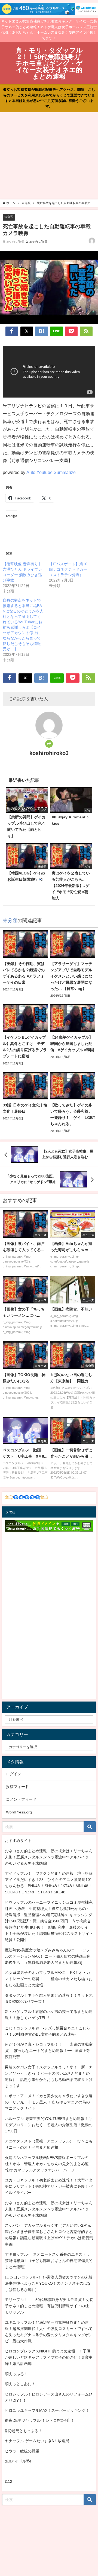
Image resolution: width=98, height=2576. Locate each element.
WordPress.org (19, 1812)
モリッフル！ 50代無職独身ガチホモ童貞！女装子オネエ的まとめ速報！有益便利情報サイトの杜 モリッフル (49, 2306)
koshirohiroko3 (49, 753)
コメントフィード (21, 1799)
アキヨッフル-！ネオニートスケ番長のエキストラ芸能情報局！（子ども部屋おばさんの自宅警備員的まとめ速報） (49, 2261)
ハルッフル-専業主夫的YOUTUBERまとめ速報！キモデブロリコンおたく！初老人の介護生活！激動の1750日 (49, 2125)
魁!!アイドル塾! (18, 2461)
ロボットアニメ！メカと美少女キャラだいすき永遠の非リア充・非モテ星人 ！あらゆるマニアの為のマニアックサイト (49, 2102)
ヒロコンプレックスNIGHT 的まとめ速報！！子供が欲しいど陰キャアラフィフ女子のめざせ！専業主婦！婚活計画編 (49, 2357)
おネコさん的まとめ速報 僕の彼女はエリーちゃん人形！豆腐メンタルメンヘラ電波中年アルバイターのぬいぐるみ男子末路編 (49, 1857)
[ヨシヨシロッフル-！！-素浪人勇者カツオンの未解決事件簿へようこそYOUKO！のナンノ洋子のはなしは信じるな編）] (49, 2283)
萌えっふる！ (16, 2374)
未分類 (9, 217)
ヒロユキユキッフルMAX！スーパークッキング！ (47, 2410)
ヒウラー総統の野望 (22, 2451)
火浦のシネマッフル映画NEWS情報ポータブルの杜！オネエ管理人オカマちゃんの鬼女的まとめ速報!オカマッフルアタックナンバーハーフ (47, 2164)
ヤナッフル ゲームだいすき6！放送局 (37, 2441)
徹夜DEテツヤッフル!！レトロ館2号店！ (40, 2420)
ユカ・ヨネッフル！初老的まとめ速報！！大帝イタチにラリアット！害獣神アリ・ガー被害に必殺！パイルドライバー (49, 2186)
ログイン (14, 1774)
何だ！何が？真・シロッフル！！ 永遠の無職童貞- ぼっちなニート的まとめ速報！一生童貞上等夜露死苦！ (49, 2051)
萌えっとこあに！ (20, 2384)
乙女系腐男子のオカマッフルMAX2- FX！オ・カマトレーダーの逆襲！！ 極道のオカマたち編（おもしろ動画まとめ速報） (49, 1979)
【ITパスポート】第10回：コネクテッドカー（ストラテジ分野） (68, 569)
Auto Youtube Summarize (51, 472)
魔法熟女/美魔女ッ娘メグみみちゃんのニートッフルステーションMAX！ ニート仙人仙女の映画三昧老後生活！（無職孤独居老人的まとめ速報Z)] (48, 1956)
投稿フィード (17, 1787)
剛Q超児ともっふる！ (24, 2431)
